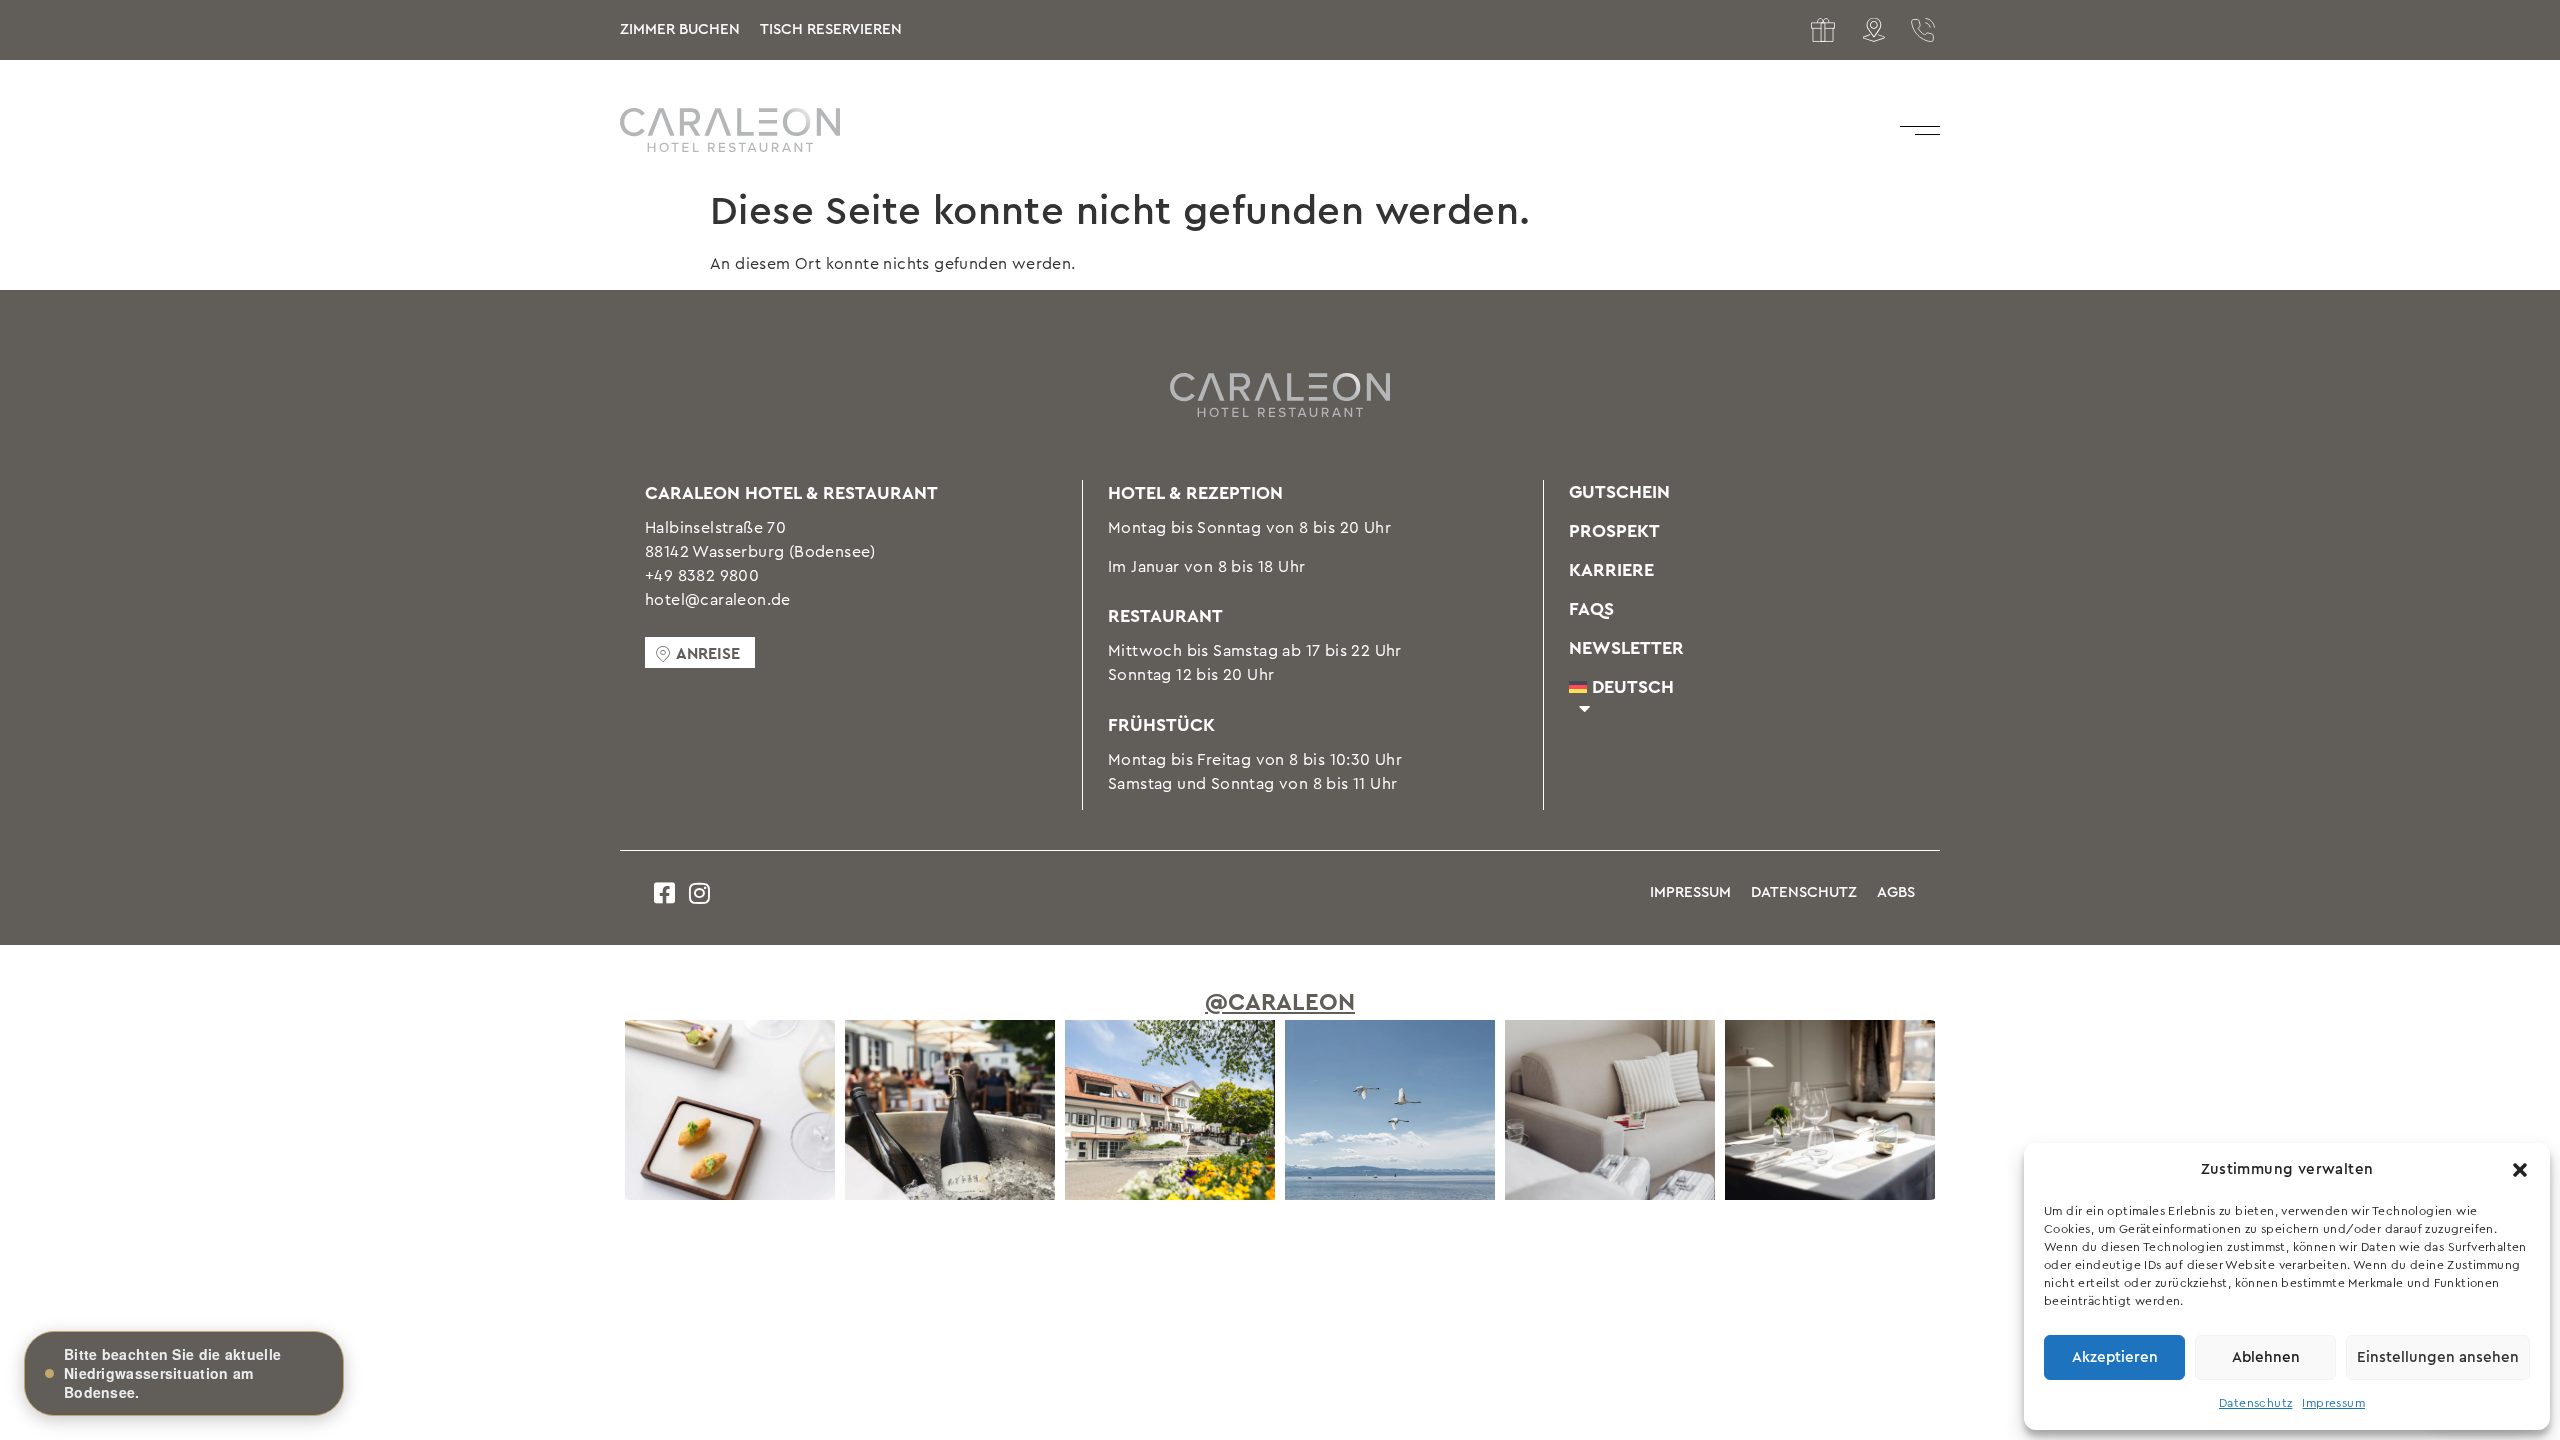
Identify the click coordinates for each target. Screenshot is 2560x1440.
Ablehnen (2266, 1357)
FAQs (1591, 609)
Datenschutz (2255, 1403)
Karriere (1611, 570)
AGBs (1896, 892)
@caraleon (1280, 1003)
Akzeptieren (2115, 1357)
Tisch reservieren (831, 29)
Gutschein (1619, 492)
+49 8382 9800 (702, 576)
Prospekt (1614, 531)
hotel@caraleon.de (718, 600)
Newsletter (1626, 648)
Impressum (2333, 1403)
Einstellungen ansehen (2438, 1357)
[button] (2520, 1170)
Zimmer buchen (680, 29)
